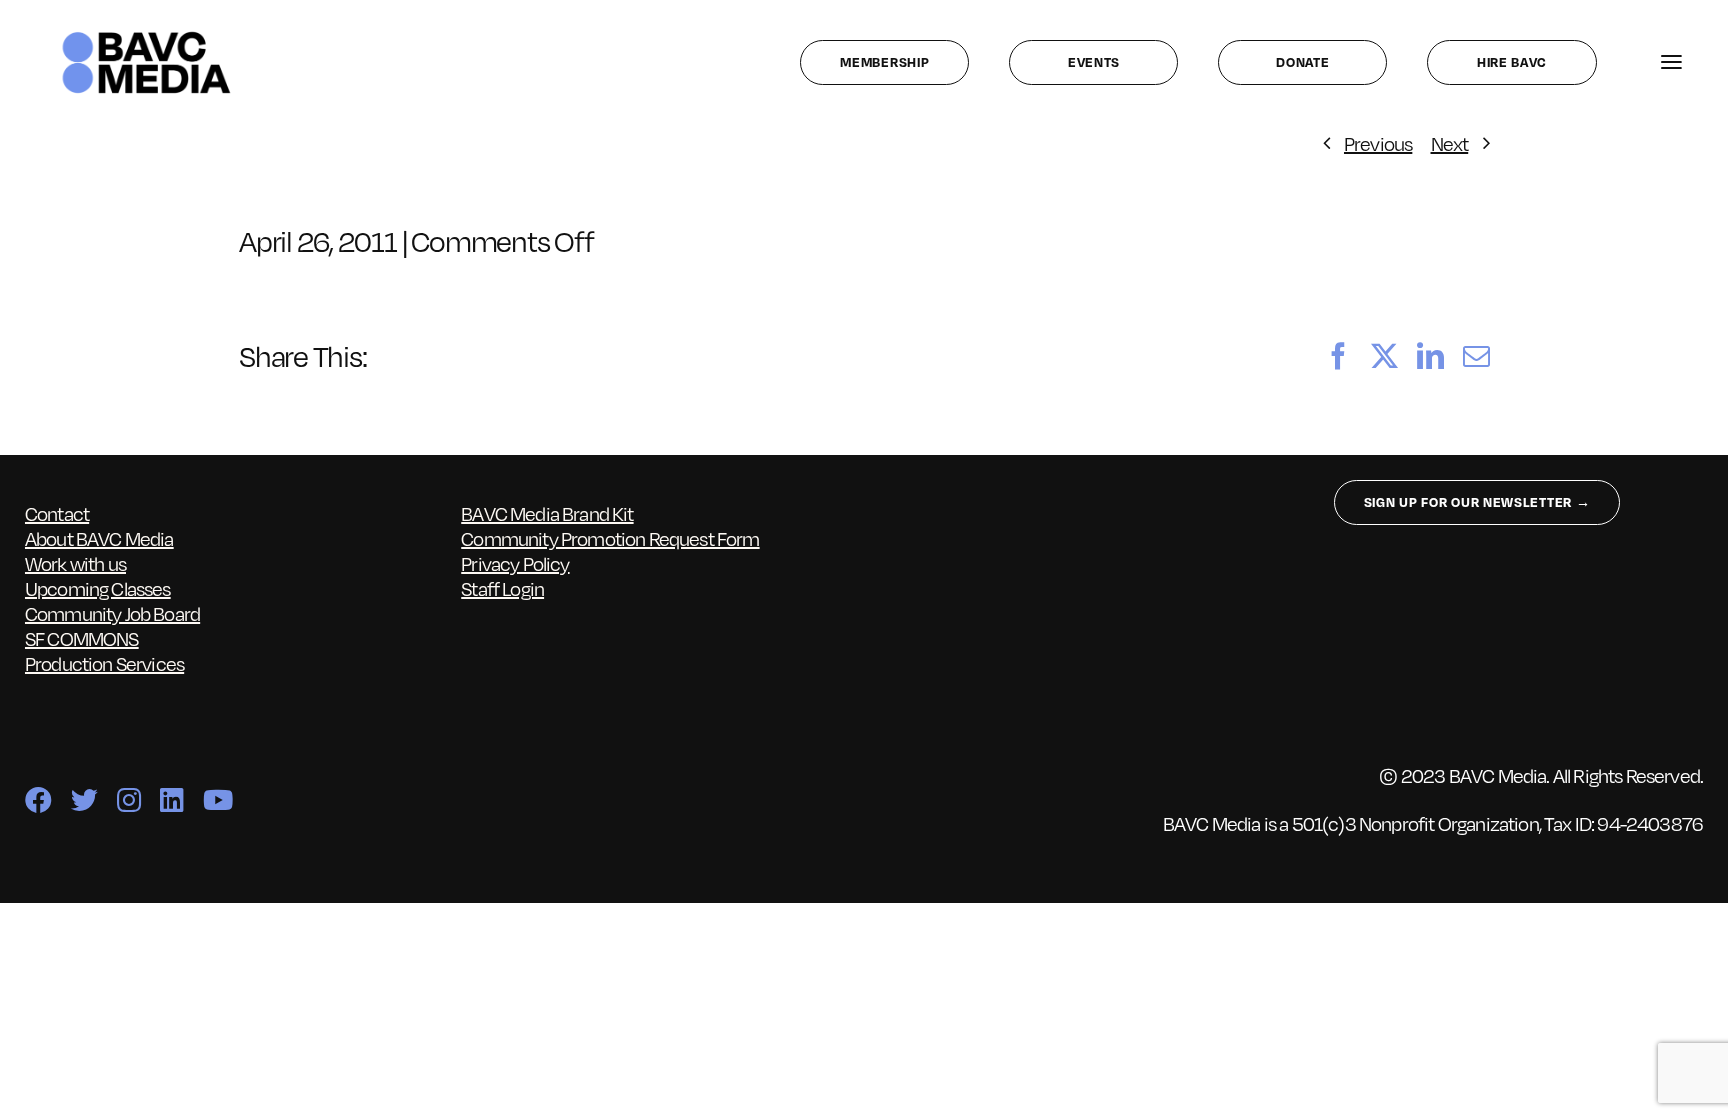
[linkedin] (171, 799)
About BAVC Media (99, 538)
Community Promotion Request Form (610, 538)
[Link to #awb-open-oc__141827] (1671, 62)
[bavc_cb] (146, 36)
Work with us (75, 563)
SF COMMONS (82, 638)
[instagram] (128, 799)
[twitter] (84, 799)
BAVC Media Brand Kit (547, 513)
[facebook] (38, 799)
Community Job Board (112, 613)
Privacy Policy (515, 563)
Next (1450, 143)
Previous (1378, 143)
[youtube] (217, 799)
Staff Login (502, 588)
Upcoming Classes (98, 588)
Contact (57, 513)
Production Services (104, 663)
